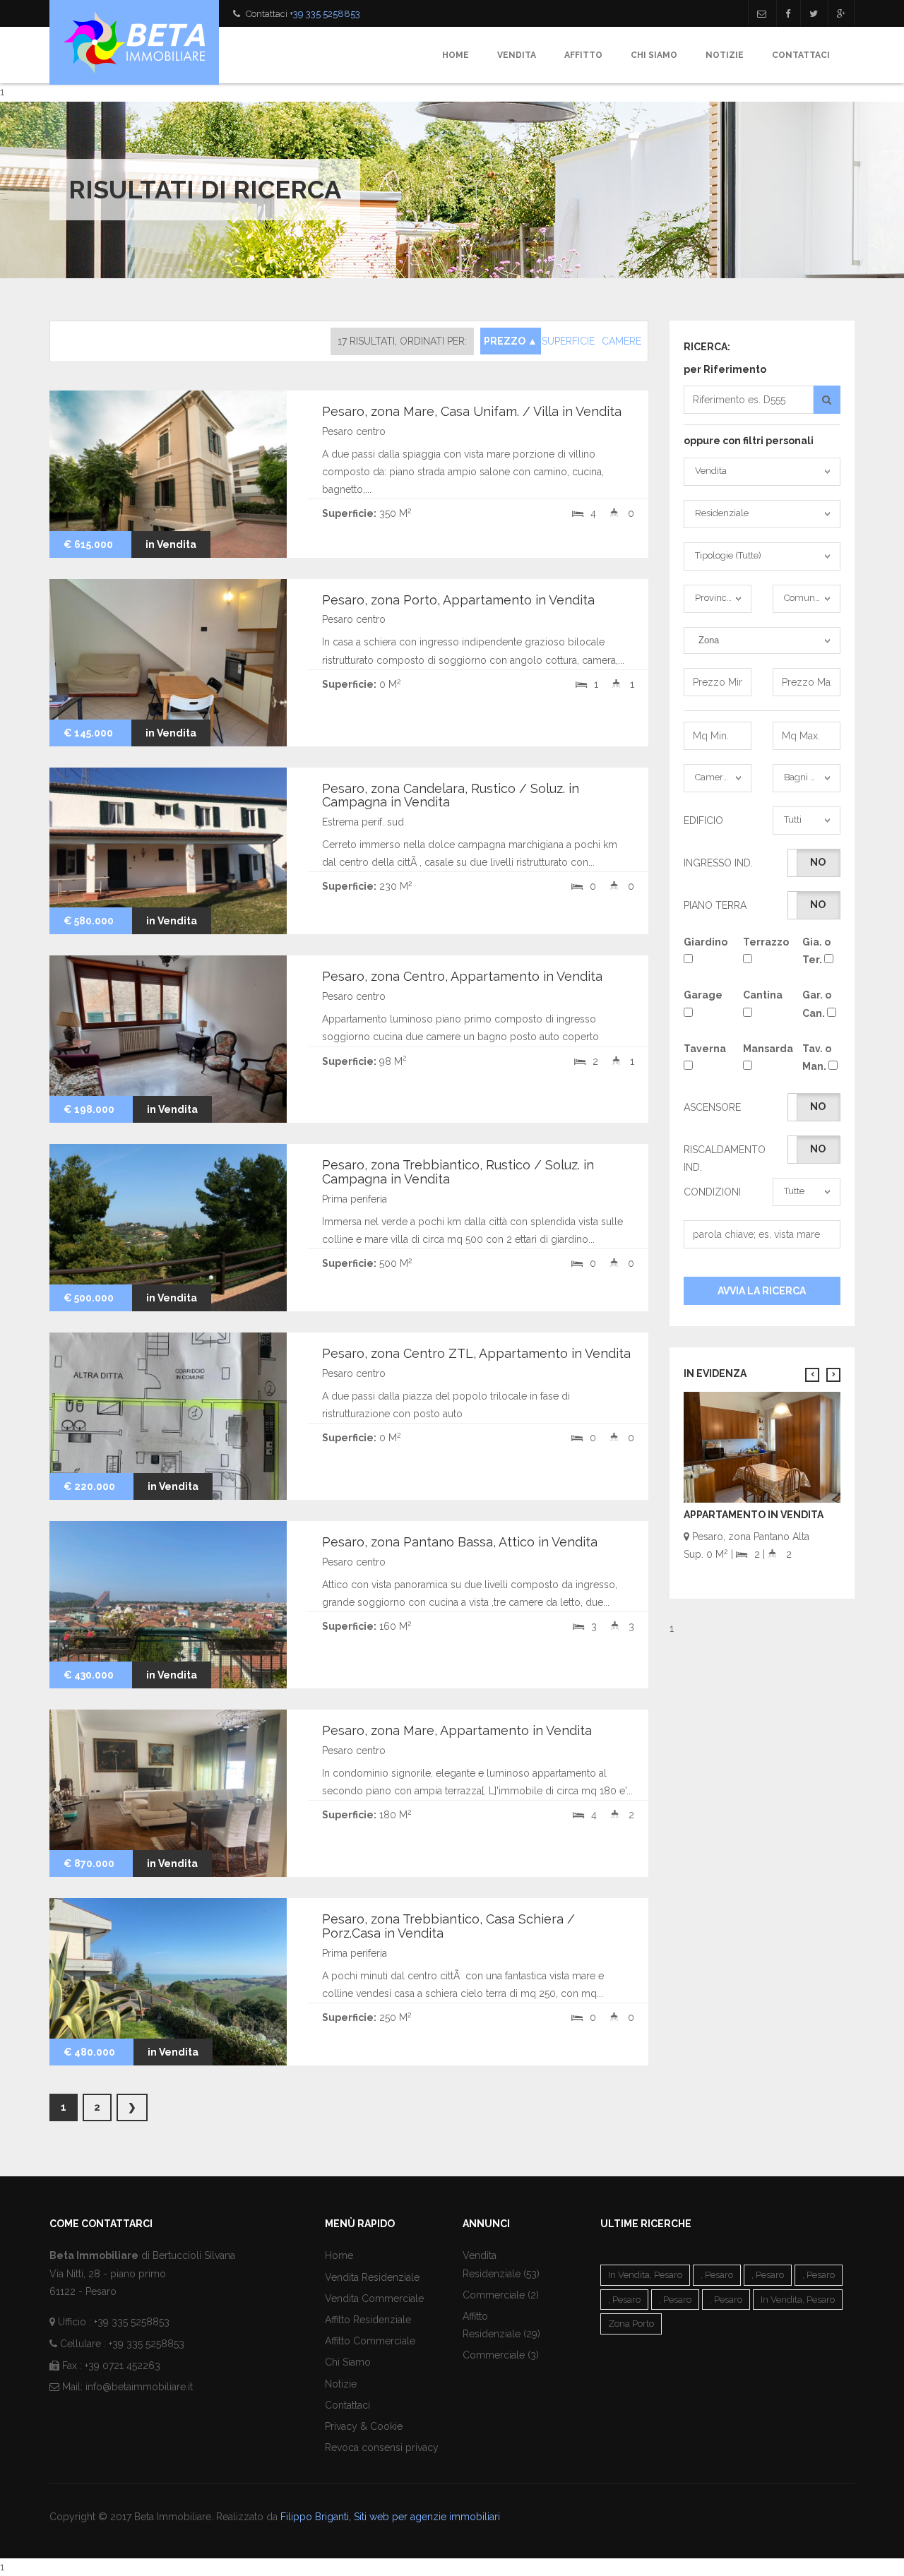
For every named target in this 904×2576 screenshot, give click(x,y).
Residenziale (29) (501, 2334)
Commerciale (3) (501, 2355)
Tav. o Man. (817, 1057)
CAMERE (621, 341)
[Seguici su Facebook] (788, 13)
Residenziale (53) (501, 2274)
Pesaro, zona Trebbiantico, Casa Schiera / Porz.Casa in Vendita (448, 1926)
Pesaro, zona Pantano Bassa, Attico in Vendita (460, 1542)
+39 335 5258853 (325, 14)
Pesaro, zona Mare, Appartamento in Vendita (457, 1730)
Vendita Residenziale (372, 2277)
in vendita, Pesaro (645, 2275)
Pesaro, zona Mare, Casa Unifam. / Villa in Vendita (472, 411)
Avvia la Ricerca (762, 1291)
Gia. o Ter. (816, 951)
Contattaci (801, 55)
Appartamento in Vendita (754, 1515)
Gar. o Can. (817, 1004)
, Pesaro (717, 2275)
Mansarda (762, 1049)
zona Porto (631, 2324)
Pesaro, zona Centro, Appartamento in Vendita (462, 976)
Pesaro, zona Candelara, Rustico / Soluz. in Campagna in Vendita (451, 795)
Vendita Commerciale (374, 2298)
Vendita (517, 55)
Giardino (703, 942)
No (818, 862)
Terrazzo (762, 942)
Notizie (725, 55)
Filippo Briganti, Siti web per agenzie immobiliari (390, 2517)
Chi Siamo (654, 55)
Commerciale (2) (501, 2295)
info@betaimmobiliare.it (139, 2387)
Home (456, 55)
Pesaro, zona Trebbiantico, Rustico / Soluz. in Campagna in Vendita (458, 1172)
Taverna (703, 1049)
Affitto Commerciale (370, 2341)
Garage (703, 995)
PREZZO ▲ (511, 341)
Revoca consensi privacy (382, 2447)
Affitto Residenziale (368, 2320)
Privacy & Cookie (364, 2426)
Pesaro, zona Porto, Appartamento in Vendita (458, 600)
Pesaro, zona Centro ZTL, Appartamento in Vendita (476, 1353)
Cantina (762, 995)
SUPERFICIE (568, 341)
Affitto (583, 55)
